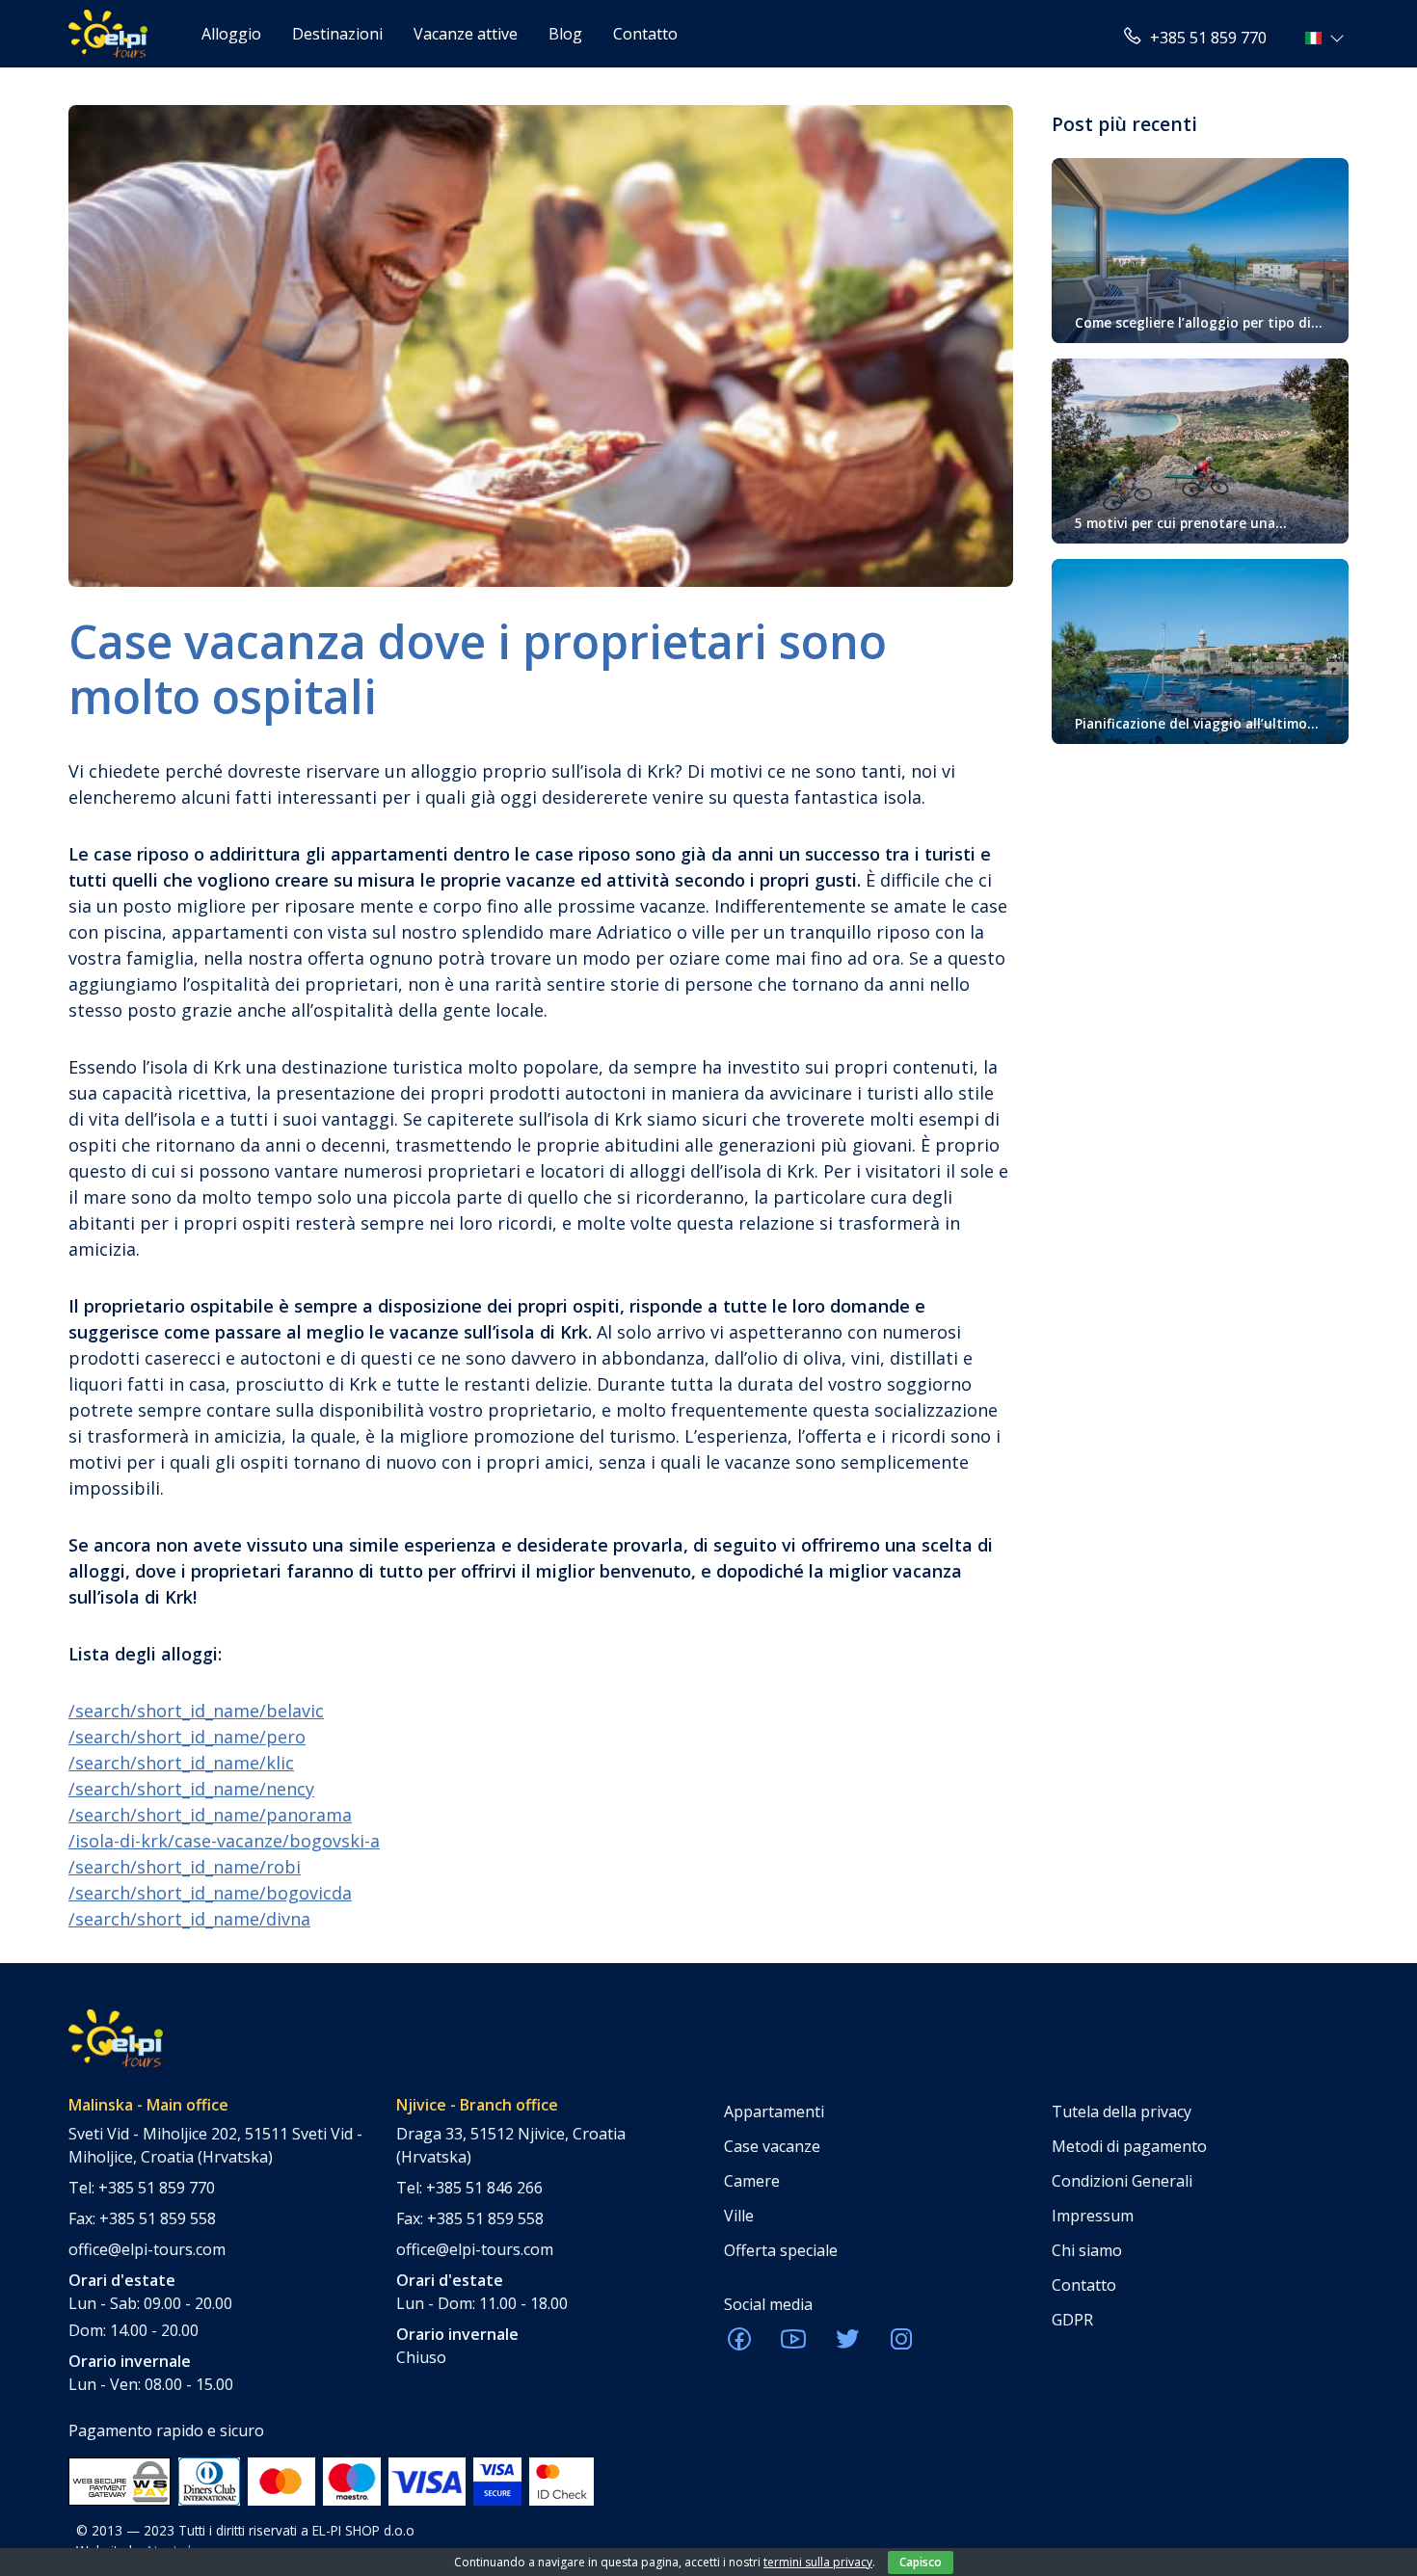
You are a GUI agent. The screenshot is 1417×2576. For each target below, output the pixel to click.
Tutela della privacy (1122, 2111)
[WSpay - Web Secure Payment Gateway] (120, 2481)
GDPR (1072, 2320)
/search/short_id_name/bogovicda (210, 1893)
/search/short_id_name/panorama (210, 1815)
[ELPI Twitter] (847, 2345)
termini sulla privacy (818, 2562)
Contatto (645, 34)
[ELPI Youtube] (793, 2345)
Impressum (1093, 2216)
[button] (1327, 38)
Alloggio (231, 34)
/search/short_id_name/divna (189, 1919)
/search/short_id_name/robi (185, 1867)
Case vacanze (772, 2146)
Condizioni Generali (1122, 2181)
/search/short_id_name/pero (187, 1737)
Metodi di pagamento (1129, 2146)
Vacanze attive (466, 34)
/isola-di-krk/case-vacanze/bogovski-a (224, 1841)
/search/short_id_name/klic (181, 1763)
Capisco (921, 2562)
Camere (752, 2181)
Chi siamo (1087, 2250)
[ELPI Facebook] (739, 2345)
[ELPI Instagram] (901, 2345)
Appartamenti (774, 2111)
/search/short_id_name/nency (191, 1789)
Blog (565, 34)
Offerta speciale (781, 2250)
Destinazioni (337, 34)
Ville (739, 2216)
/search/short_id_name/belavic (196, 1711)
